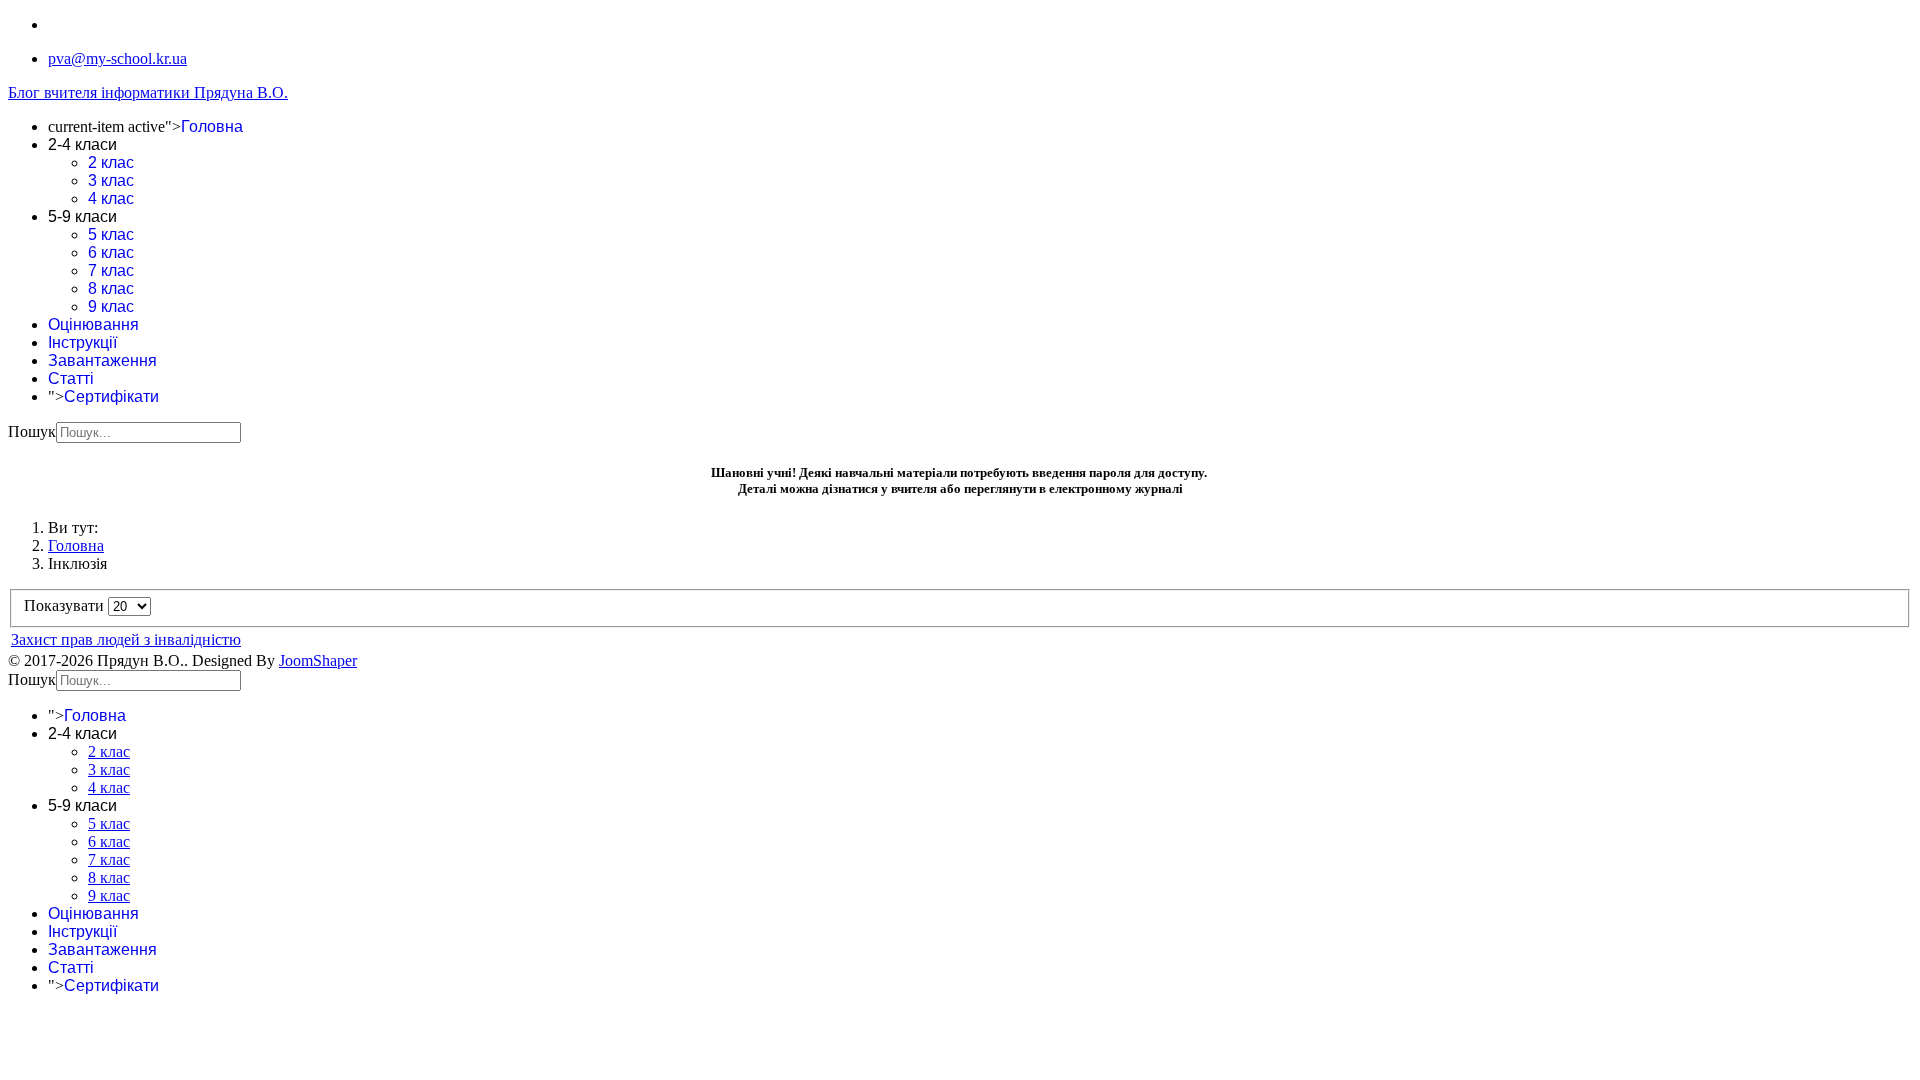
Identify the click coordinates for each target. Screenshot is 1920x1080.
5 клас (111, 234)
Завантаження (102, 360)
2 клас (111, 162)
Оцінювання (93, 324)
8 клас (111, 288)
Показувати (66, 605)
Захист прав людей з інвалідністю (126, 639)
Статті (71, 378)
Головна (212, 126)
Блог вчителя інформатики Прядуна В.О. (148, 92)
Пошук (32, 431)
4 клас (111, 198)
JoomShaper (318, 660)
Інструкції (82, 342)
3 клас (111, 180)
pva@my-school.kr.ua (117, 58)
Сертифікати (111, 396)
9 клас (111, 306)
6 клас (111, 252)
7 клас (111, 270)
